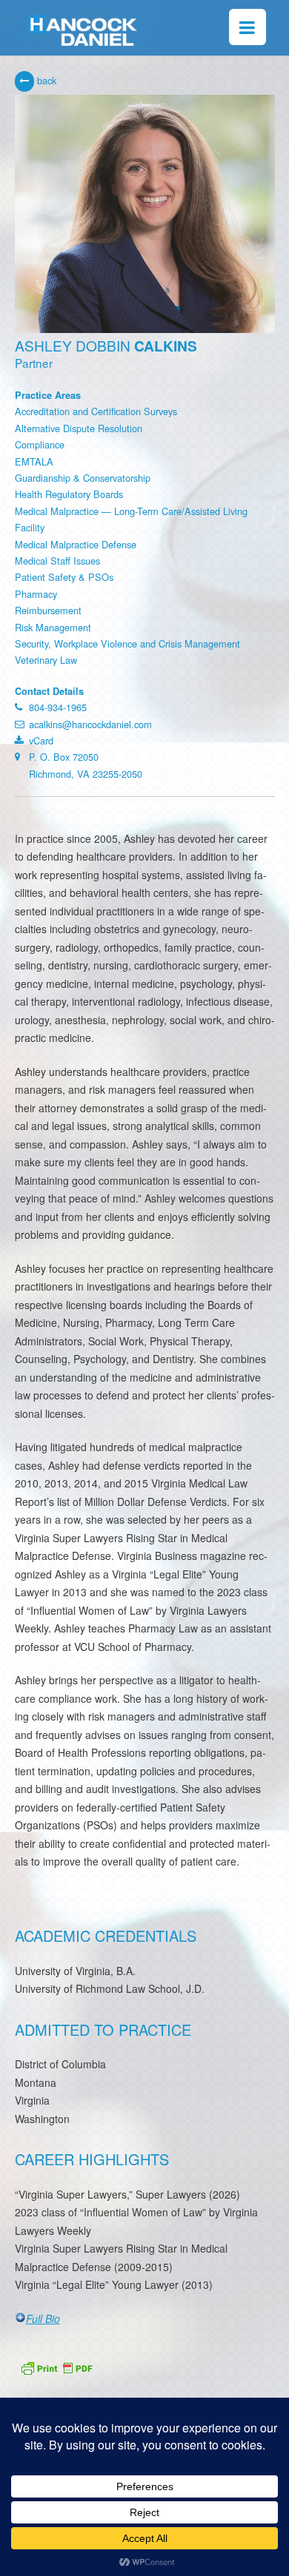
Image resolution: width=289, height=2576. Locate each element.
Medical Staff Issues (57, 561)
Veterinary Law (46, 660)
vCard (41, 740)
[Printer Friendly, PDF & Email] (56, 2366)
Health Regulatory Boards (69, 494)
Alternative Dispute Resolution (79, 428)
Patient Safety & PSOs (64, 577)
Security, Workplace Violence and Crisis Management (127, 643)
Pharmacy (36, 594)
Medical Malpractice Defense (76, 544)
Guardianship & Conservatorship (83, 478)
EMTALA (34, 461)
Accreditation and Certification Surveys (96, 411)
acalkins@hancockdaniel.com (90, 724)
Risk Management (53, 627)
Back (45, 80)
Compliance (40, 444)
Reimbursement (48, 610)
